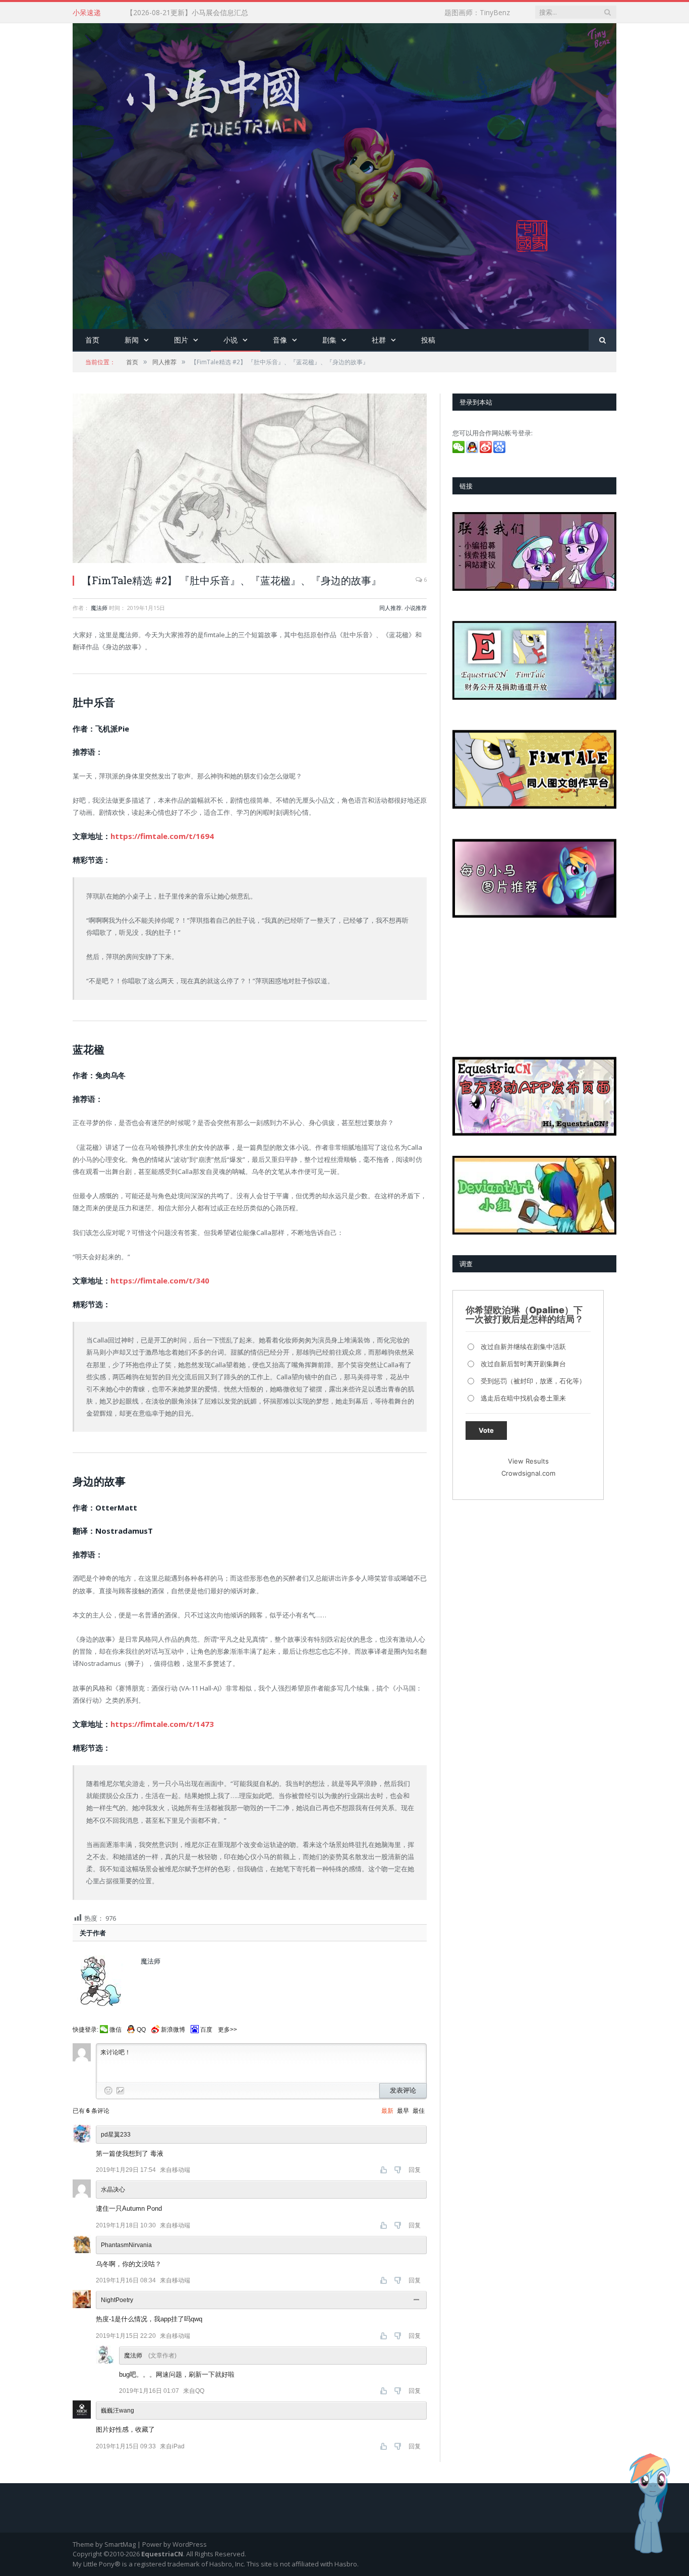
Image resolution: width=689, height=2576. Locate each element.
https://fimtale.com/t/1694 (162, 836)
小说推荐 (416, 608)
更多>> (227, 2030)
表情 (108, 2091)
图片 (181, 340)
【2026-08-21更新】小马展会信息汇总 (187, 13)
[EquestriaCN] (344, 174)
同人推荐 (390, 608)
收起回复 (418, 2300)
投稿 (428, 340)
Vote (486, 1430)
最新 (387, 2111)
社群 (379, 340)
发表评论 (403, 2090)
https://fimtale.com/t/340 (160, 1280)
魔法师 (99, 608)
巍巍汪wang (118, 2411)
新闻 (132, 340)
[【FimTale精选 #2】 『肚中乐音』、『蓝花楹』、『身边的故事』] (250, 480)
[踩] (399, 2170)
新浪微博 (173, 2030)
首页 (92, 340)
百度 (206, 2030)
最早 (403, 2111)
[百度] (500, 451)
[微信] (459, 451)
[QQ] (473, 451)
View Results (528, 1461)
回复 (415, 2170)
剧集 (329, 340)
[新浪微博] (486, 451)
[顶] (385, 2170)
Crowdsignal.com (528, 1473)
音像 (280, 340)
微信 (116, 2030)
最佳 (419, 2111)
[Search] (602, 340)
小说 (231, 340)
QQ (141, 2030)
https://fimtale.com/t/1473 (162, 1724)
